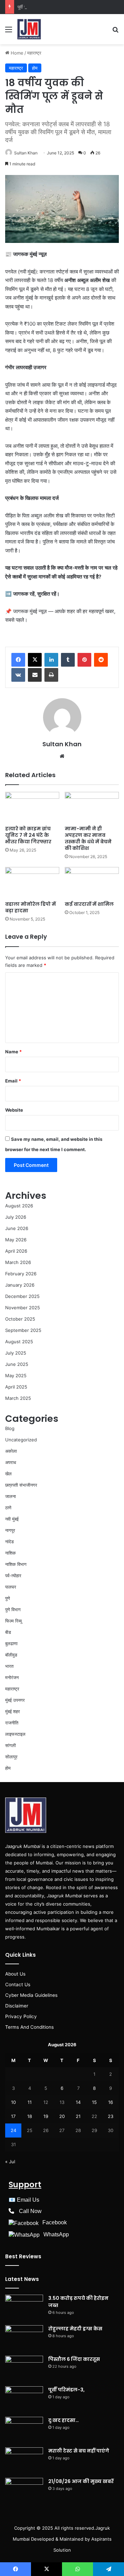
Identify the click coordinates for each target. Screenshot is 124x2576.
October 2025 (20, 1319)
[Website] (62, 756)
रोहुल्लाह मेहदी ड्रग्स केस (75, 2329)
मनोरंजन (12, 1677)
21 (78, 2116)
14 (78, 2102)
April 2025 (16, 1387)
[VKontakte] (18, 675)
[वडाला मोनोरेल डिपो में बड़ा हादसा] (32, 882)
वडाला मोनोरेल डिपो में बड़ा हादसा (30, 907)
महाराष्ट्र (34, 53)
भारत (9, 1666)
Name (13, 1052)
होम (35, 68)
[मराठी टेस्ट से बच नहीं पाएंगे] (24, 2460)
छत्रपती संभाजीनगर (21, 1485)
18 (30, 2116)
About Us (15, 1974)
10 (13, 2102)
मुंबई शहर (13, 1711)
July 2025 (16, 1353)
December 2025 (22, 1296)
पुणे (8, 1598)
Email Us (28, 2200)
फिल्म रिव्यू (13, 1621)
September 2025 (23, 1330)
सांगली (11, 1745)
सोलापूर (11, 1757)
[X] (35, 660)
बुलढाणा (11, 1643)
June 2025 (17, 1364)
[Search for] (115, 32)
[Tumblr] (68, 660)
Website (14, 1110)
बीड (8, 1632)
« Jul (10, 2162)
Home (16, 53)
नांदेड (9, 1542)
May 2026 (16, 1240)
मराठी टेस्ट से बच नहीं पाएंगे (79, 2451)
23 (111, 2116)
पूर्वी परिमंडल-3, (31, 7)
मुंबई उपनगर (15, 1700)
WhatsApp (56, 2234)
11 (30, 2102)
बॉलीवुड (11, 1655)
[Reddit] (101, 660)
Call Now (30, 2211)
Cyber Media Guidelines (31, 1995)
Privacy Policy (21, 2016)
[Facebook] (18, 660)
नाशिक (11, 1553)
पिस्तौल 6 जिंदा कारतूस (74, 2359)
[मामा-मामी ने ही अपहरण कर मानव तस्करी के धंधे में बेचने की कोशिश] (92, 807)
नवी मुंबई (12, 1519)
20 (62, 2116)
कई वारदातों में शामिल (89, 904)
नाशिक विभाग (16, 1564)
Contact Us (18, 1984)
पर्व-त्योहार (13, 1576)
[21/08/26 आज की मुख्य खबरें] (24, 2491)
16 (111, 2102)
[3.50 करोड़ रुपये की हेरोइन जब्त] (24, 2308)
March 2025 (18, 1398)
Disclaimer (17, 2006)
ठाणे (8, 1508)
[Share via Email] (35, 675)
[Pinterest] (84, 660)
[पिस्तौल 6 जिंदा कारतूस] (24, 2369)
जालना (11, 1496)
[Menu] (9, 32)
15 (94, 2102)
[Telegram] (108, 2569)
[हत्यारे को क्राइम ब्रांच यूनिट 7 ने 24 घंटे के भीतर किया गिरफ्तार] (32, 807)
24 (13, 2130)
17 (13, 2116)
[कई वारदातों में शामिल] (92, 882)
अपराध (11, 1462)
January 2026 (20, 1285)
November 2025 (23, 1308)
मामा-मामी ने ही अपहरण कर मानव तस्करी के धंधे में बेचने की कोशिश (88, 838)
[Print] (51, 675)
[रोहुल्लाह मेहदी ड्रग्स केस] (24, 2338)
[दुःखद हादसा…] (24, 2430)
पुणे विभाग (13, 1609)
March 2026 (18, 1262)
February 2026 (21, 1274)
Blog (10, 1428)
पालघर (11, 1587)
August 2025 (19, 1342)
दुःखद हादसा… (64, 2420)
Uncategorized (21, 1440)
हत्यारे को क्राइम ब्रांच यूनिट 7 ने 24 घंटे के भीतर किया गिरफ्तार (28, 835)
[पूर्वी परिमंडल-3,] (24, 2399)
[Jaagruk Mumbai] (29, 29)
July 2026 (16, 1217)
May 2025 (16, 1375)
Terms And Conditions (29, 2027)
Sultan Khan (26, 153)
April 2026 (16, 1251)
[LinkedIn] (51, 660)
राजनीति (12, 1723)
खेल (8, 1474)
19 (46, 2116)
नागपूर (10, 1530)
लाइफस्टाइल (15, 1734)
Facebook (55, 2222)
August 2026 (19, 1206)
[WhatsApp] (77, 2569)
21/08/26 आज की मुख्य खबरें (81, 2481)
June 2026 (17, 1228)
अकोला (11, 1451)
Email (13, 1081)
